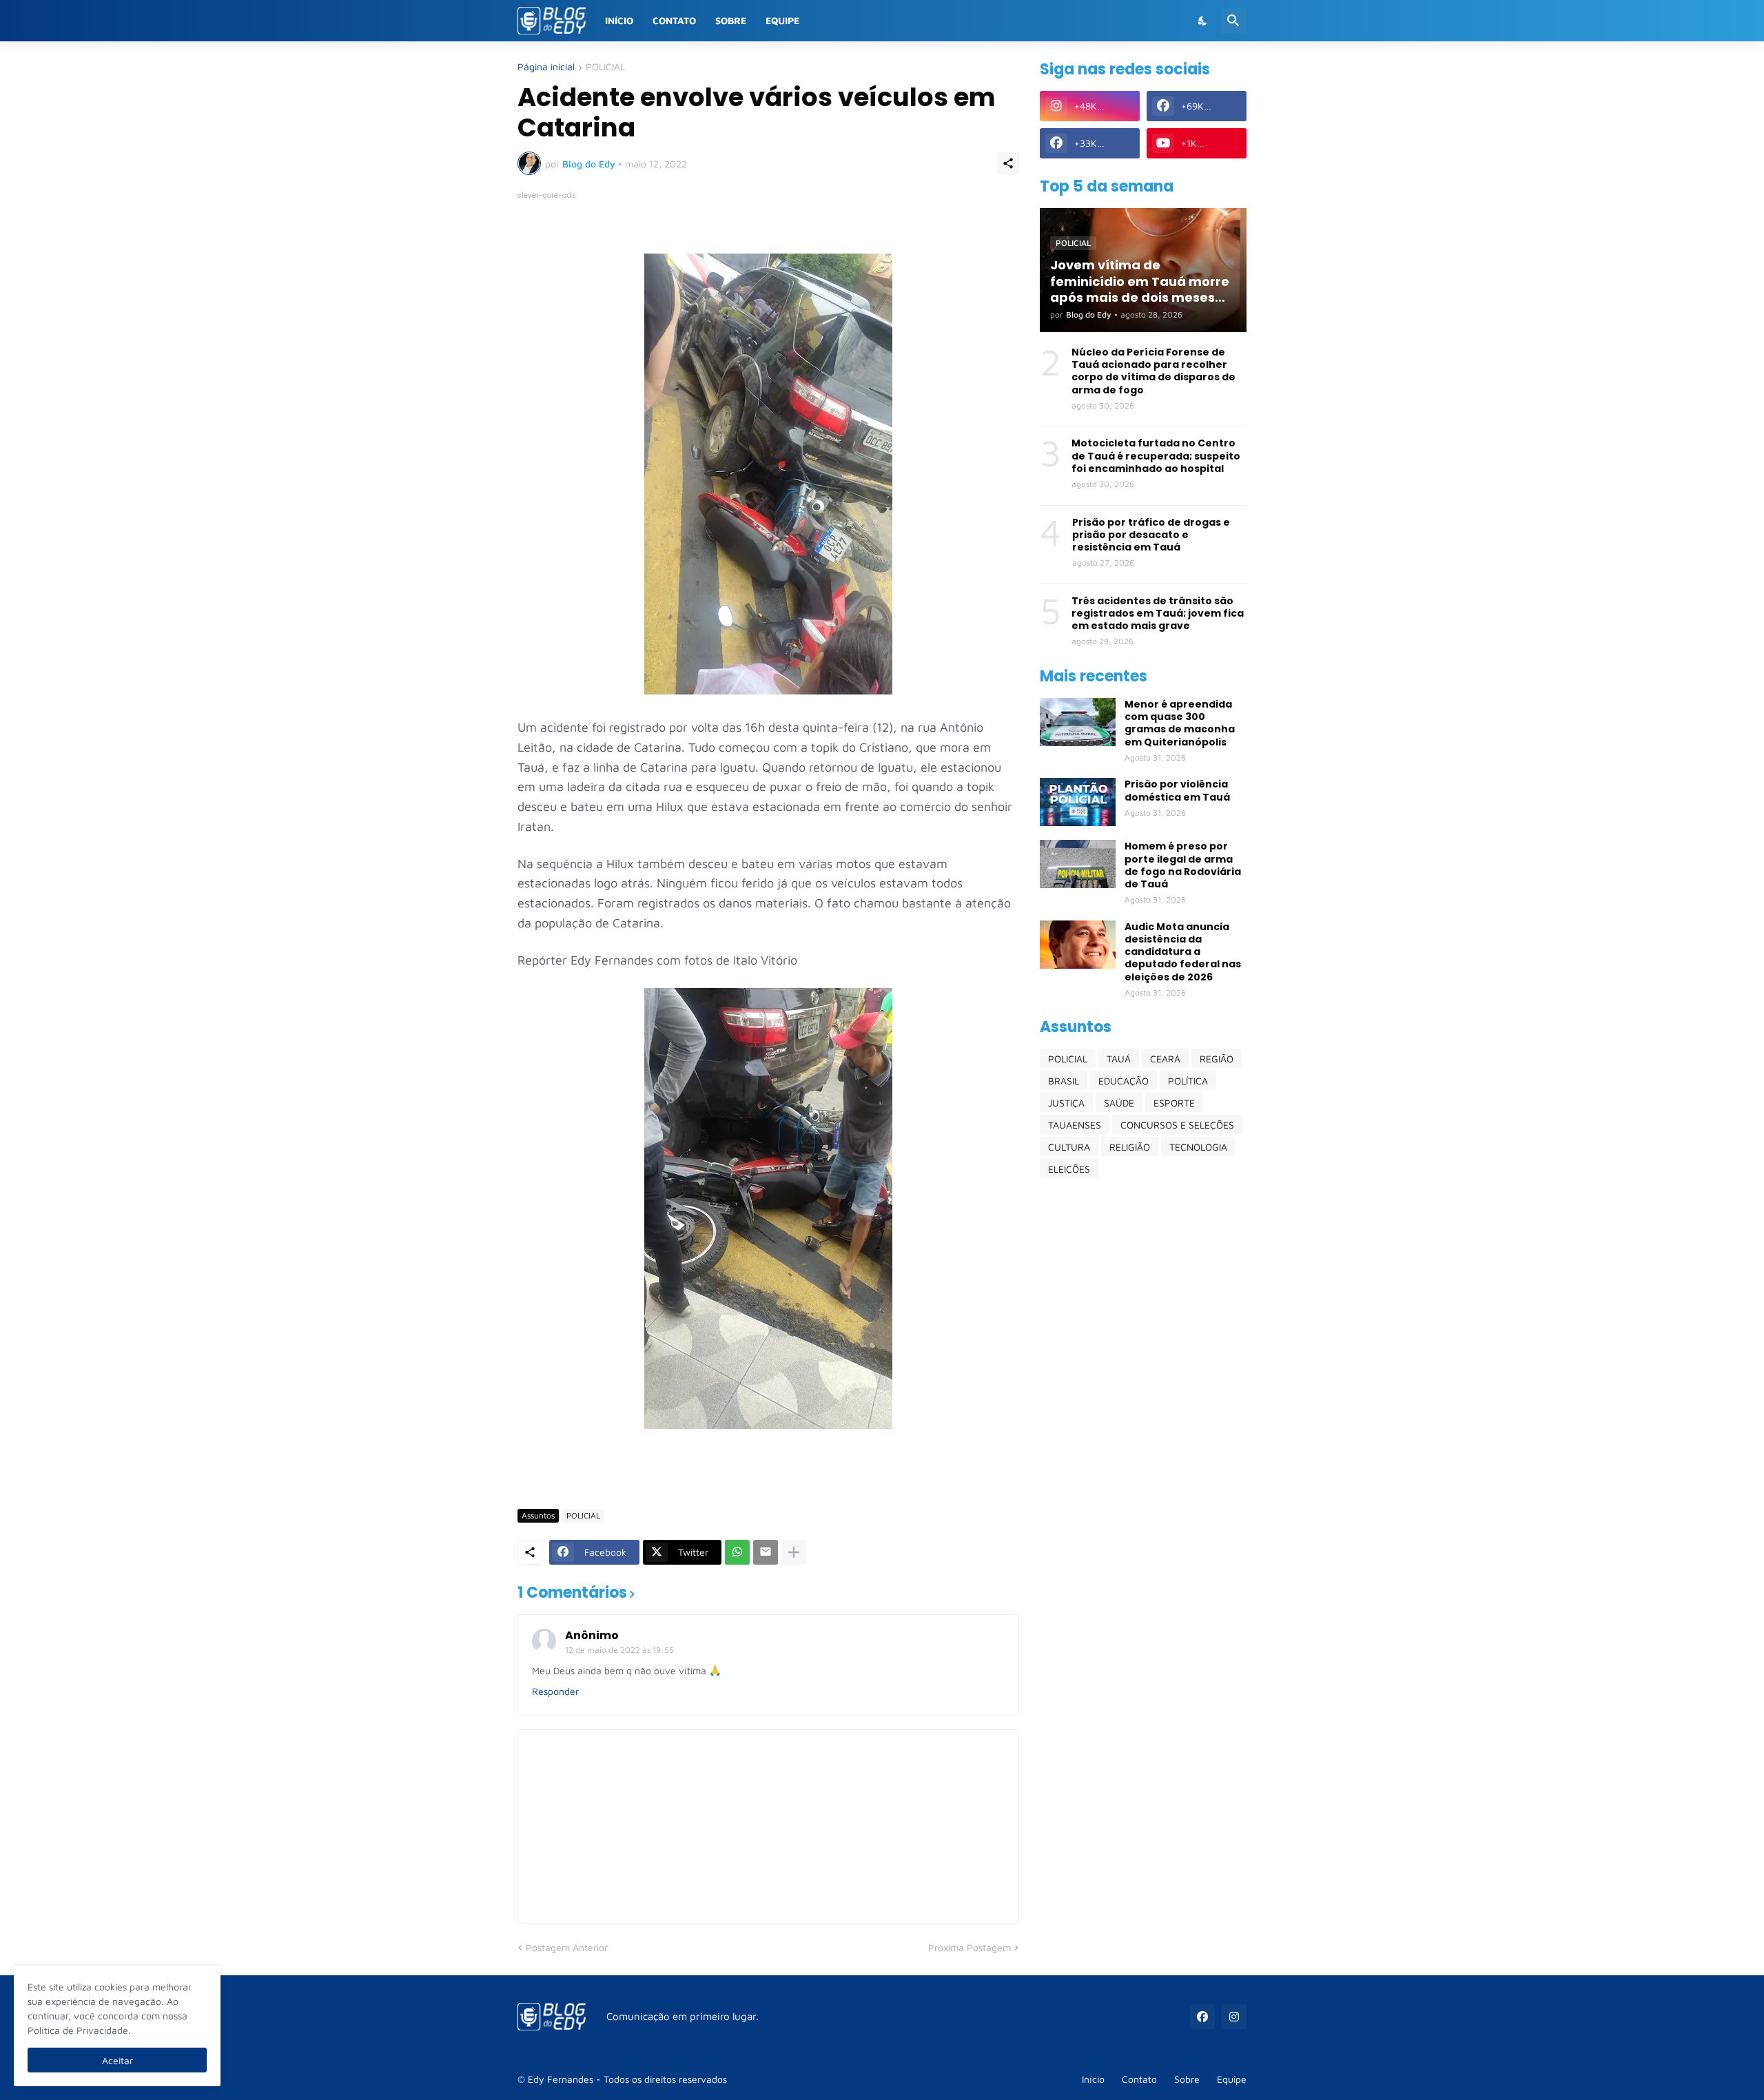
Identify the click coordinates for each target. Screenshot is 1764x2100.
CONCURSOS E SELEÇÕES (1177, 1125)
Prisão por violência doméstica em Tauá (1177, 790)
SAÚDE (1119, 1103)
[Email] (766, 1552)
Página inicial (546, 67)
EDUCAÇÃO (1124, 1081)
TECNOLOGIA (1198, 1147)
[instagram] (1234, 2017)
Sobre (731, 20)
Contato (674, 20)
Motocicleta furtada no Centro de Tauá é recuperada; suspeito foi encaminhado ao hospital (1156, 456)
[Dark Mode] (1203, 21)
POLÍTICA (1188, 1081)
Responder (555, 1691)
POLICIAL (605, 67)
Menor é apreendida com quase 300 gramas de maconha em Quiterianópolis (1180, 723)
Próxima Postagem (970, 1947)
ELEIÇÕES (1069, 1169)
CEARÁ (1165, 1059)
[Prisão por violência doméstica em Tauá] (1078, 802)
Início (619, 20)
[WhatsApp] (737, 1552)
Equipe (782, 20)
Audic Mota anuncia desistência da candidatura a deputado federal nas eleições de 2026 (1183, 952)
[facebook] (1202, 2017)
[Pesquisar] (1233, 21)
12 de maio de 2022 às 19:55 (619, 1650)
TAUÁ (1119, 1059)
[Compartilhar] (1008, 163)
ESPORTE (1174, 1103)
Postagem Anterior (567, 1947)
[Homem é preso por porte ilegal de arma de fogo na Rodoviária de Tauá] (1078, 864)
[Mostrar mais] (794, 1552)
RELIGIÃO (1130, 1147)
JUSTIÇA (1066, 1103)
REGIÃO (1217, 1059)
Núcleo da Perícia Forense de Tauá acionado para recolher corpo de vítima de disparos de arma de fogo (1153, 371)
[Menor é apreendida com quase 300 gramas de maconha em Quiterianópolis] (1078, 722)
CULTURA (1069, 1147)
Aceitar (117, 2060)
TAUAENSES (1075, 1125)
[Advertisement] (1143, 1406)
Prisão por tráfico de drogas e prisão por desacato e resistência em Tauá (1151, 535)
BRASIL (1064, 1081)
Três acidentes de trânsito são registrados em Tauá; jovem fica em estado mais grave (1158, 614)
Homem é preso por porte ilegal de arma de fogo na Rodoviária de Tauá (1183, 865)
